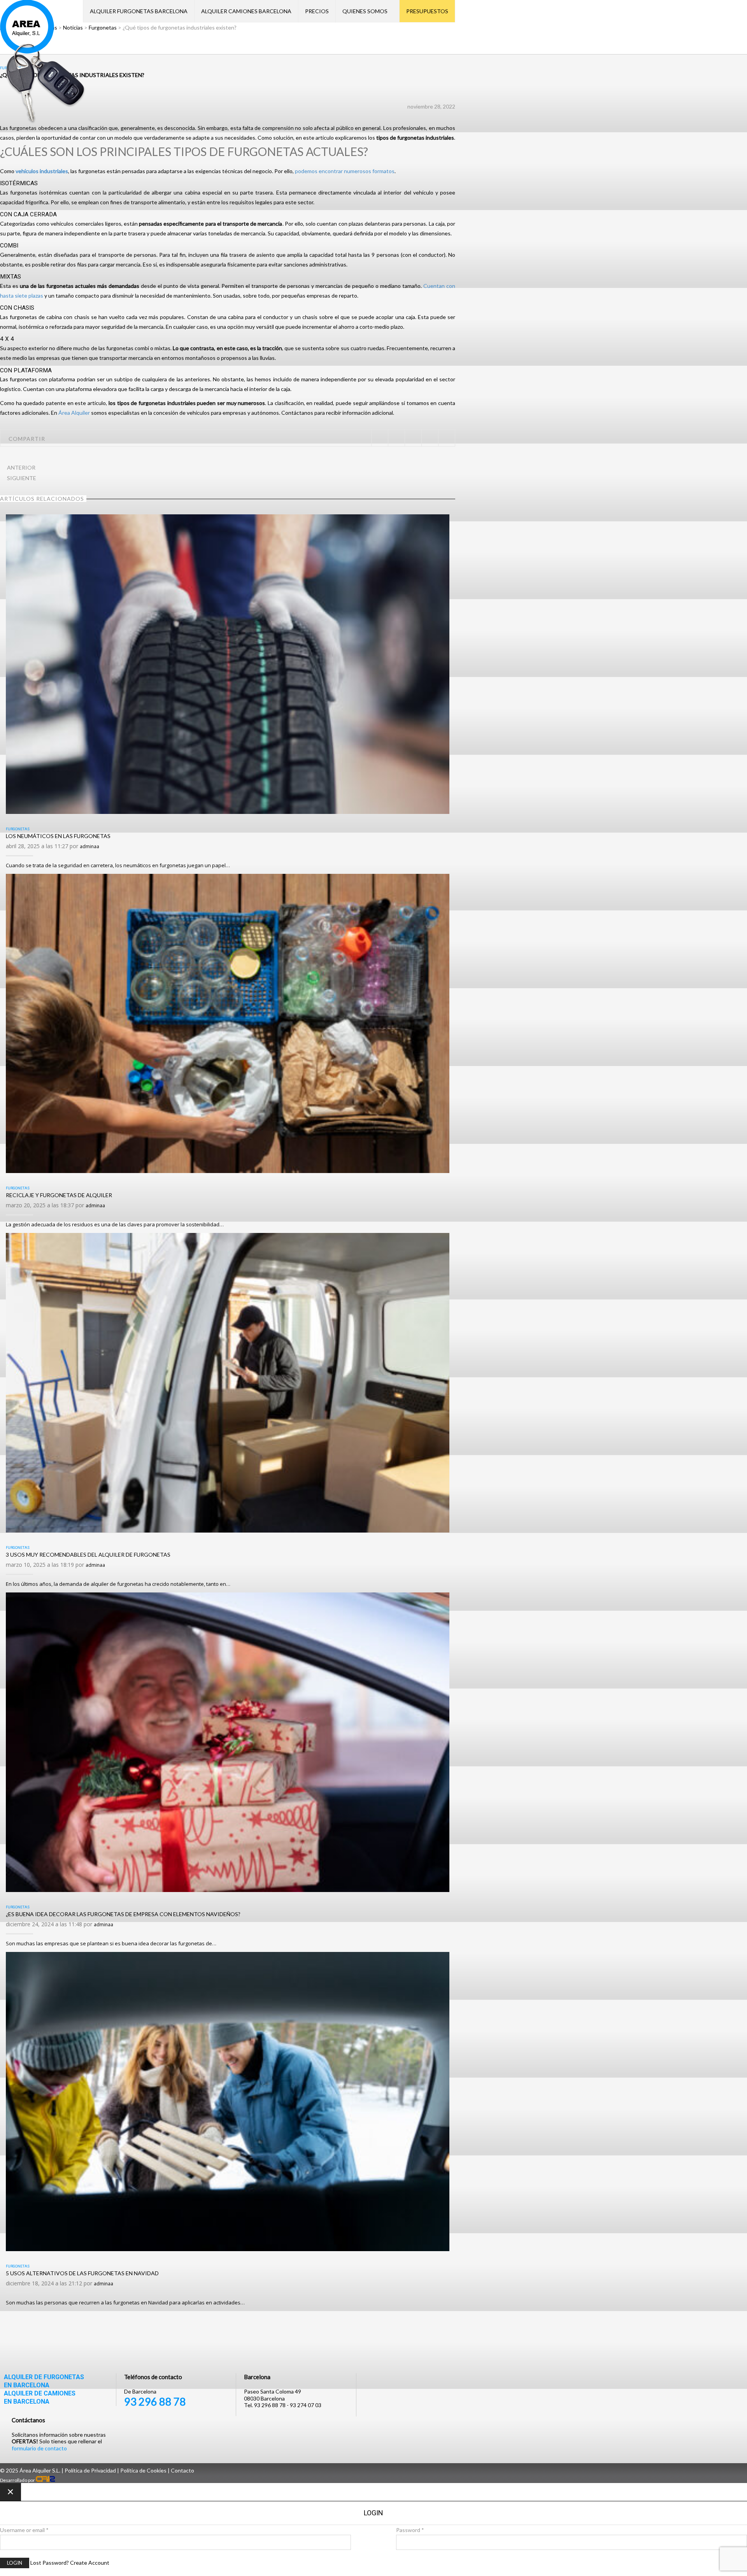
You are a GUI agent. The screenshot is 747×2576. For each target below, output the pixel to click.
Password (410, 2530)
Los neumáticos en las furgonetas (58, 836)
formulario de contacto (39, 2448)
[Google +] (430, 438)
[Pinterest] (413, 438)
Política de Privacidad (90, 2470)
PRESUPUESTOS (427, 11)
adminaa (89, 846)
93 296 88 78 (155, 2402)
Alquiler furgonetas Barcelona (139, 11)
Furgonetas (18, 829)
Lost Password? (50, 2563)
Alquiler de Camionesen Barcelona (40, 2397)
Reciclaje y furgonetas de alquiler (59, 1195)
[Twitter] (380, 438)
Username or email (24, 2530)
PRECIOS (317, 11)
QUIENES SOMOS (365, 11)
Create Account (90, 2563)
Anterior (21, 467)
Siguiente (22, 478)
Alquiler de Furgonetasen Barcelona (44, 2381)
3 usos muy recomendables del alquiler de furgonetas (88, 1555)
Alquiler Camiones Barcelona (246, 11)
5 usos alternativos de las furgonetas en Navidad (82, 2273)
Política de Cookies (143, 2470)
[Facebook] (396, 438)
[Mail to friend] (446, 438)
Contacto (182, 2470)
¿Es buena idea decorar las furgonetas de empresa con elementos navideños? (123, 1914)
